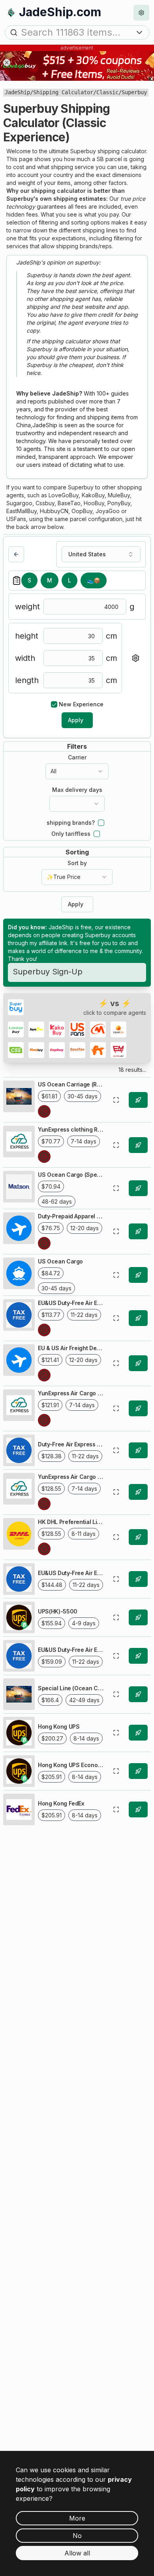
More (77, 2518)
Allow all (77, 2553)
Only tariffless (71, 834)
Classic (107, 92)
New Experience (81, 704)
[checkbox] (54, 704)
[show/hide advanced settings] (135, 658)
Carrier (77, 757)
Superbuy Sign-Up (48, 972)
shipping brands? (71, 823)
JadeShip (17, 92)
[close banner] (7, 63)
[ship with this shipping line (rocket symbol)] (138, 1100)
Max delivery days (77, 790)
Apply (76, 720)
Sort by (77, 863)
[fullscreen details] (116, 1100)
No (77, 2536)
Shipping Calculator (63, 92)
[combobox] (77, 771)
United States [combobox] (87, 554)
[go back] (16, 554)
